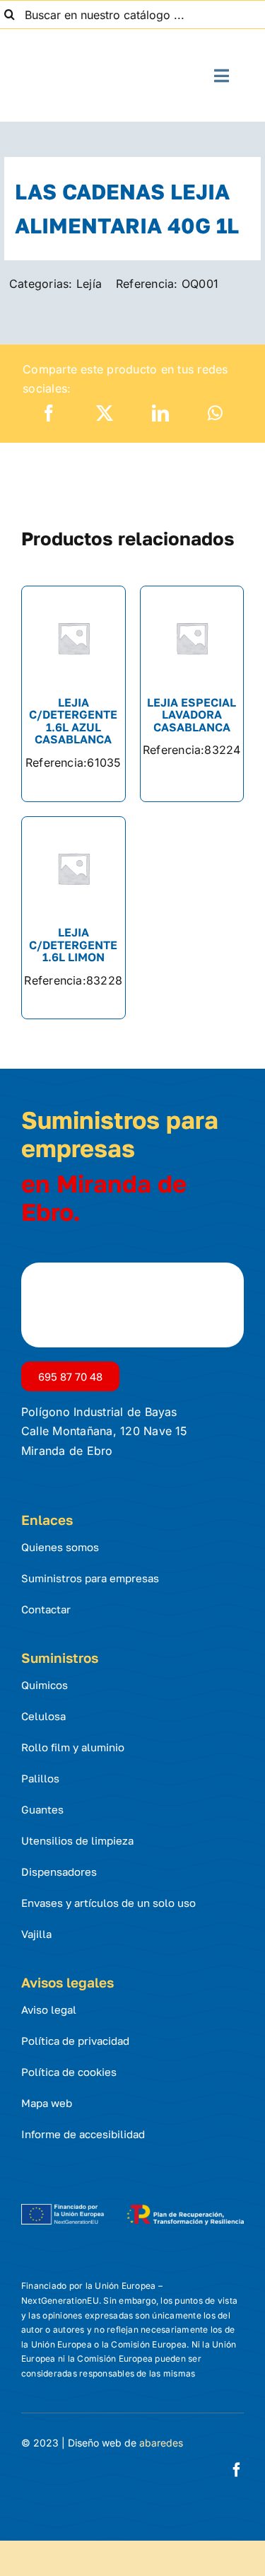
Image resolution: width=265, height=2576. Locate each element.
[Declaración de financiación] (132, 2205)
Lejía (89, 284)
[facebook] (237, 2470)
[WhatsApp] (215, 413)
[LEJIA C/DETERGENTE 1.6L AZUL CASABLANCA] (73, 694)
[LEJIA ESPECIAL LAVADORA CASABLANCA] (192, 694)
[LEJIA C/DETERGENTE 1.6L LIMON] (73, 918)
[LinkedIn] (160, 413)
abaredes (161, 2443)
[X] (105, 413)
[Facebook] (49, 413)
